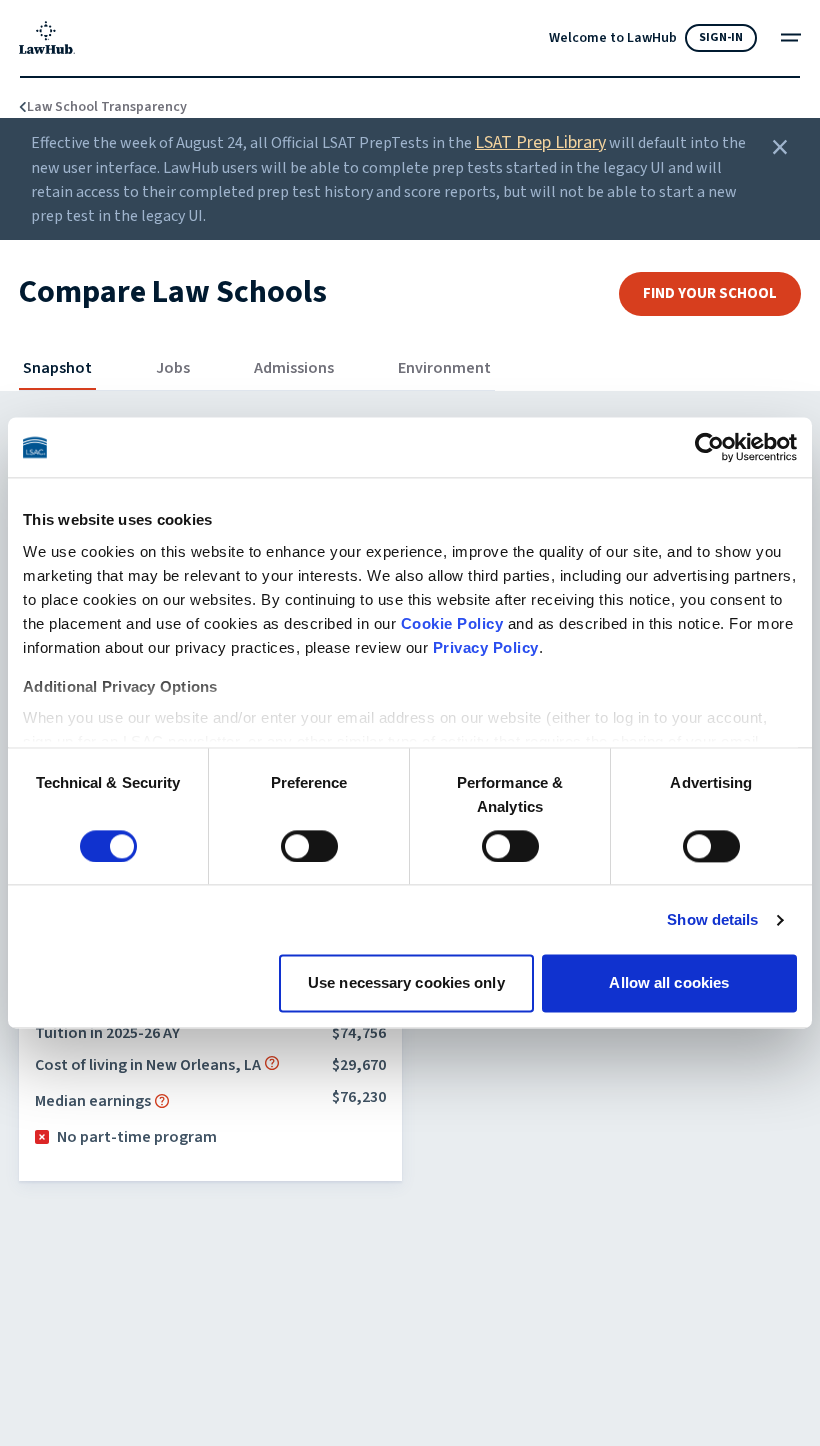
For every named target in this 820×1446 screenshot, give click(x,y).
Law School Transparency (95, 107)
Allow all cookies (669, 983)
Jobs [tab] (173, 368)
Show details (712, 919)
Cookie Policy (452, 623)
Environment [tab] (444, 368)
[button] (272, 1063)
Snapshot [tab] (57, 368)
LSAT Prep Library (540, 142)
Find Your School (710, 293)
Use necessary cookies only (406, 983)
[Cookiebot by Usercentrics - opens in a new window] (709, 447)
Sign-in (721, 37)
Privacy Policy (486, 647)
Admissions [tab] (294, 368)
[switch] (309, 846)
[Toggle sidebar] (791, 37)
